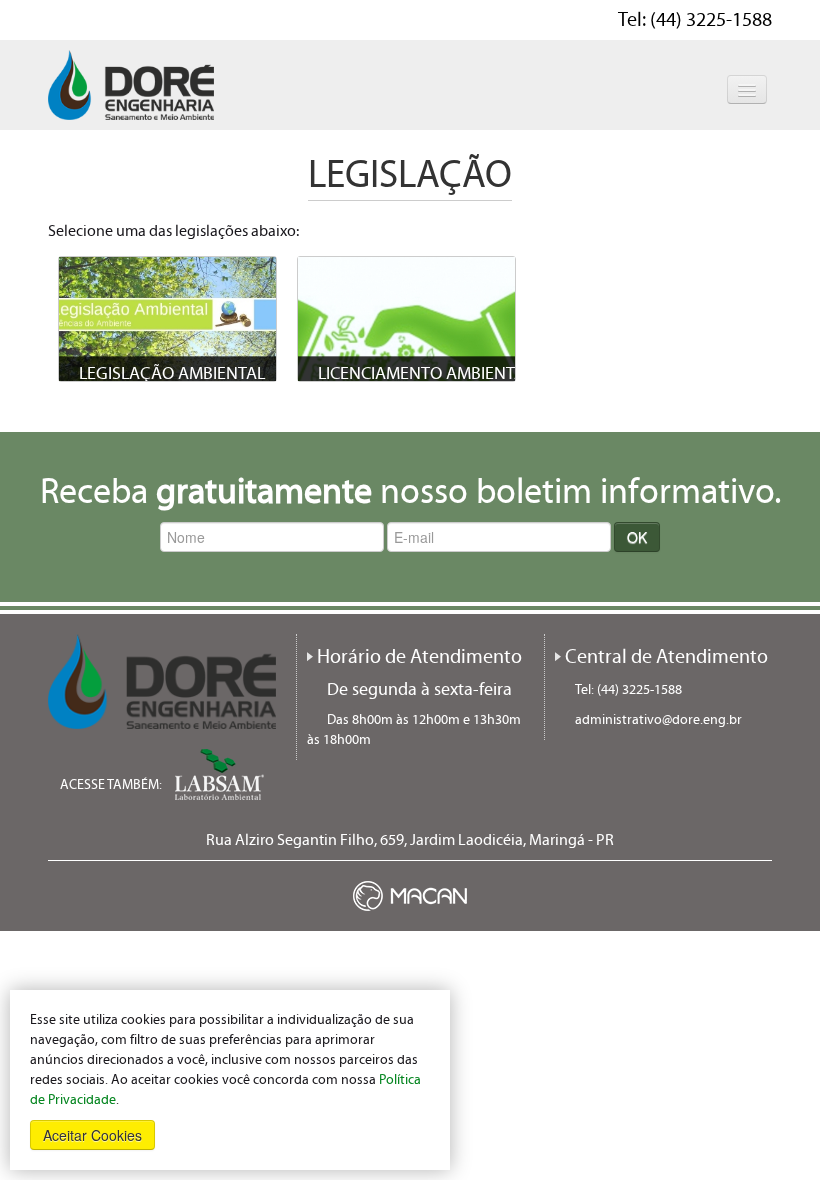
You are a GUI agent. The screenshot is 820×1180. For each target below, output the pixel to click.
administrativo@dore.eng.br (658, 720)
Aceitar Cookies (92, 1135)
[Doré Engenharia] (131, 84)
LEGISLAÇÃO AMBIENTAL (172, 373)
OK (637, 537)
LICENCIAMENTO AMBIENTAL (425, 373)
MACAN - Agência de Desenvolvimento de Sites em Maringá (410, 896)
